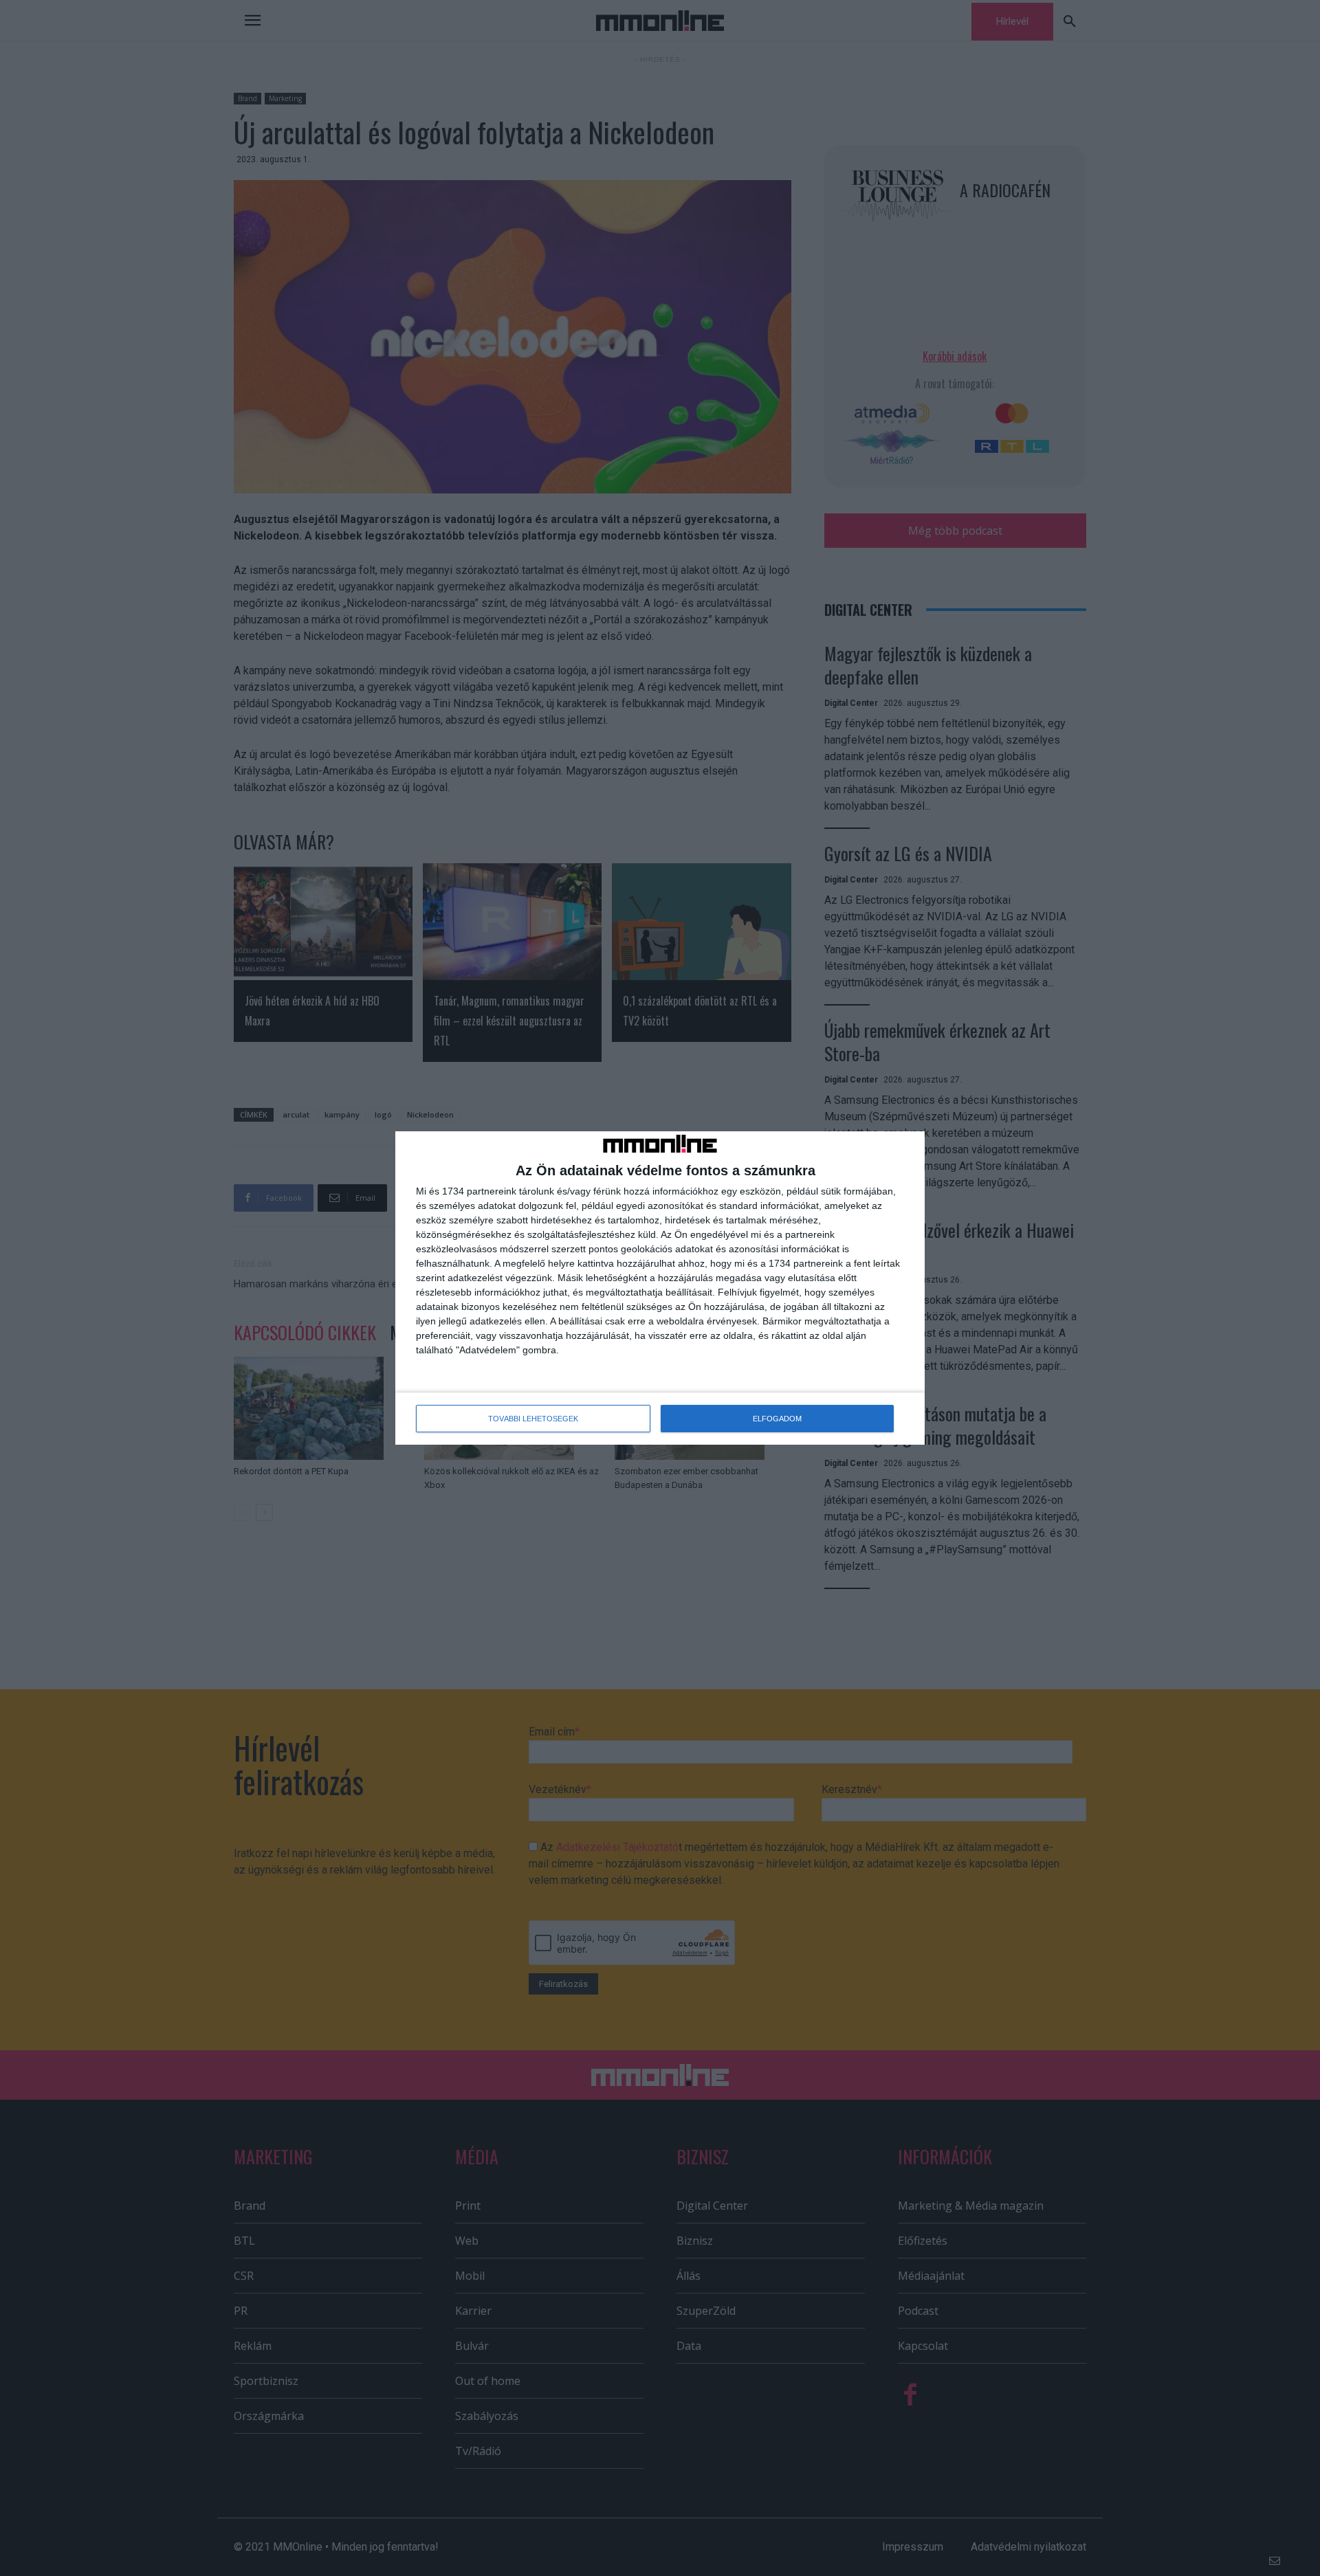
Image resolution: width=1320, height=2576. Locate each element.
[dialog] (660, 1288)
